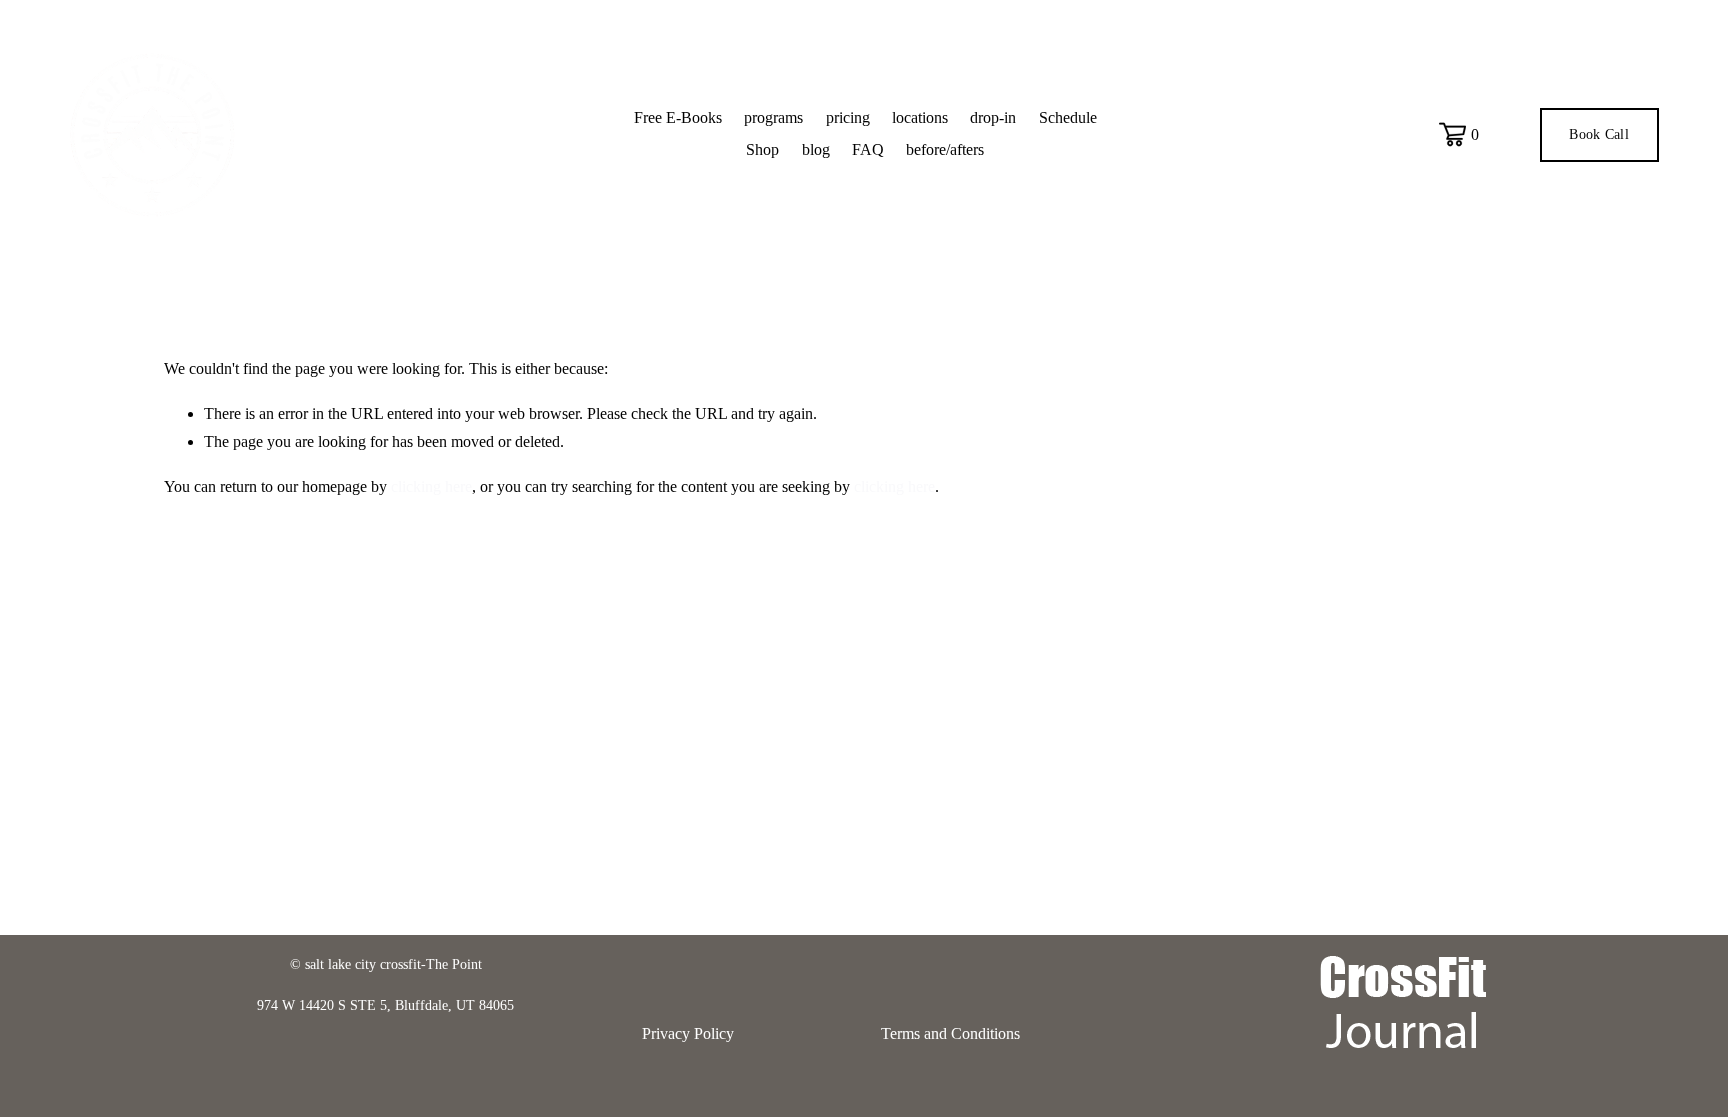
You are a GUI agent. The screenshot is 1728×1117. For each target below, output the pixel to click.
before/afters (945, 149)
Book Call (1599, 134)
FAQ (868, 149)
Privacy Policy (688, 1033)
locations (920, 117)
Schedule (1068, 117)
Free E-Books (678, 117)
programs (773, 117)
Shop (762, 149)
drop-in (993, 117)
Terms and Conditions (950, 1033)
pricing (848, 117)
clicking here (431, 486)
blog (816, 149)
